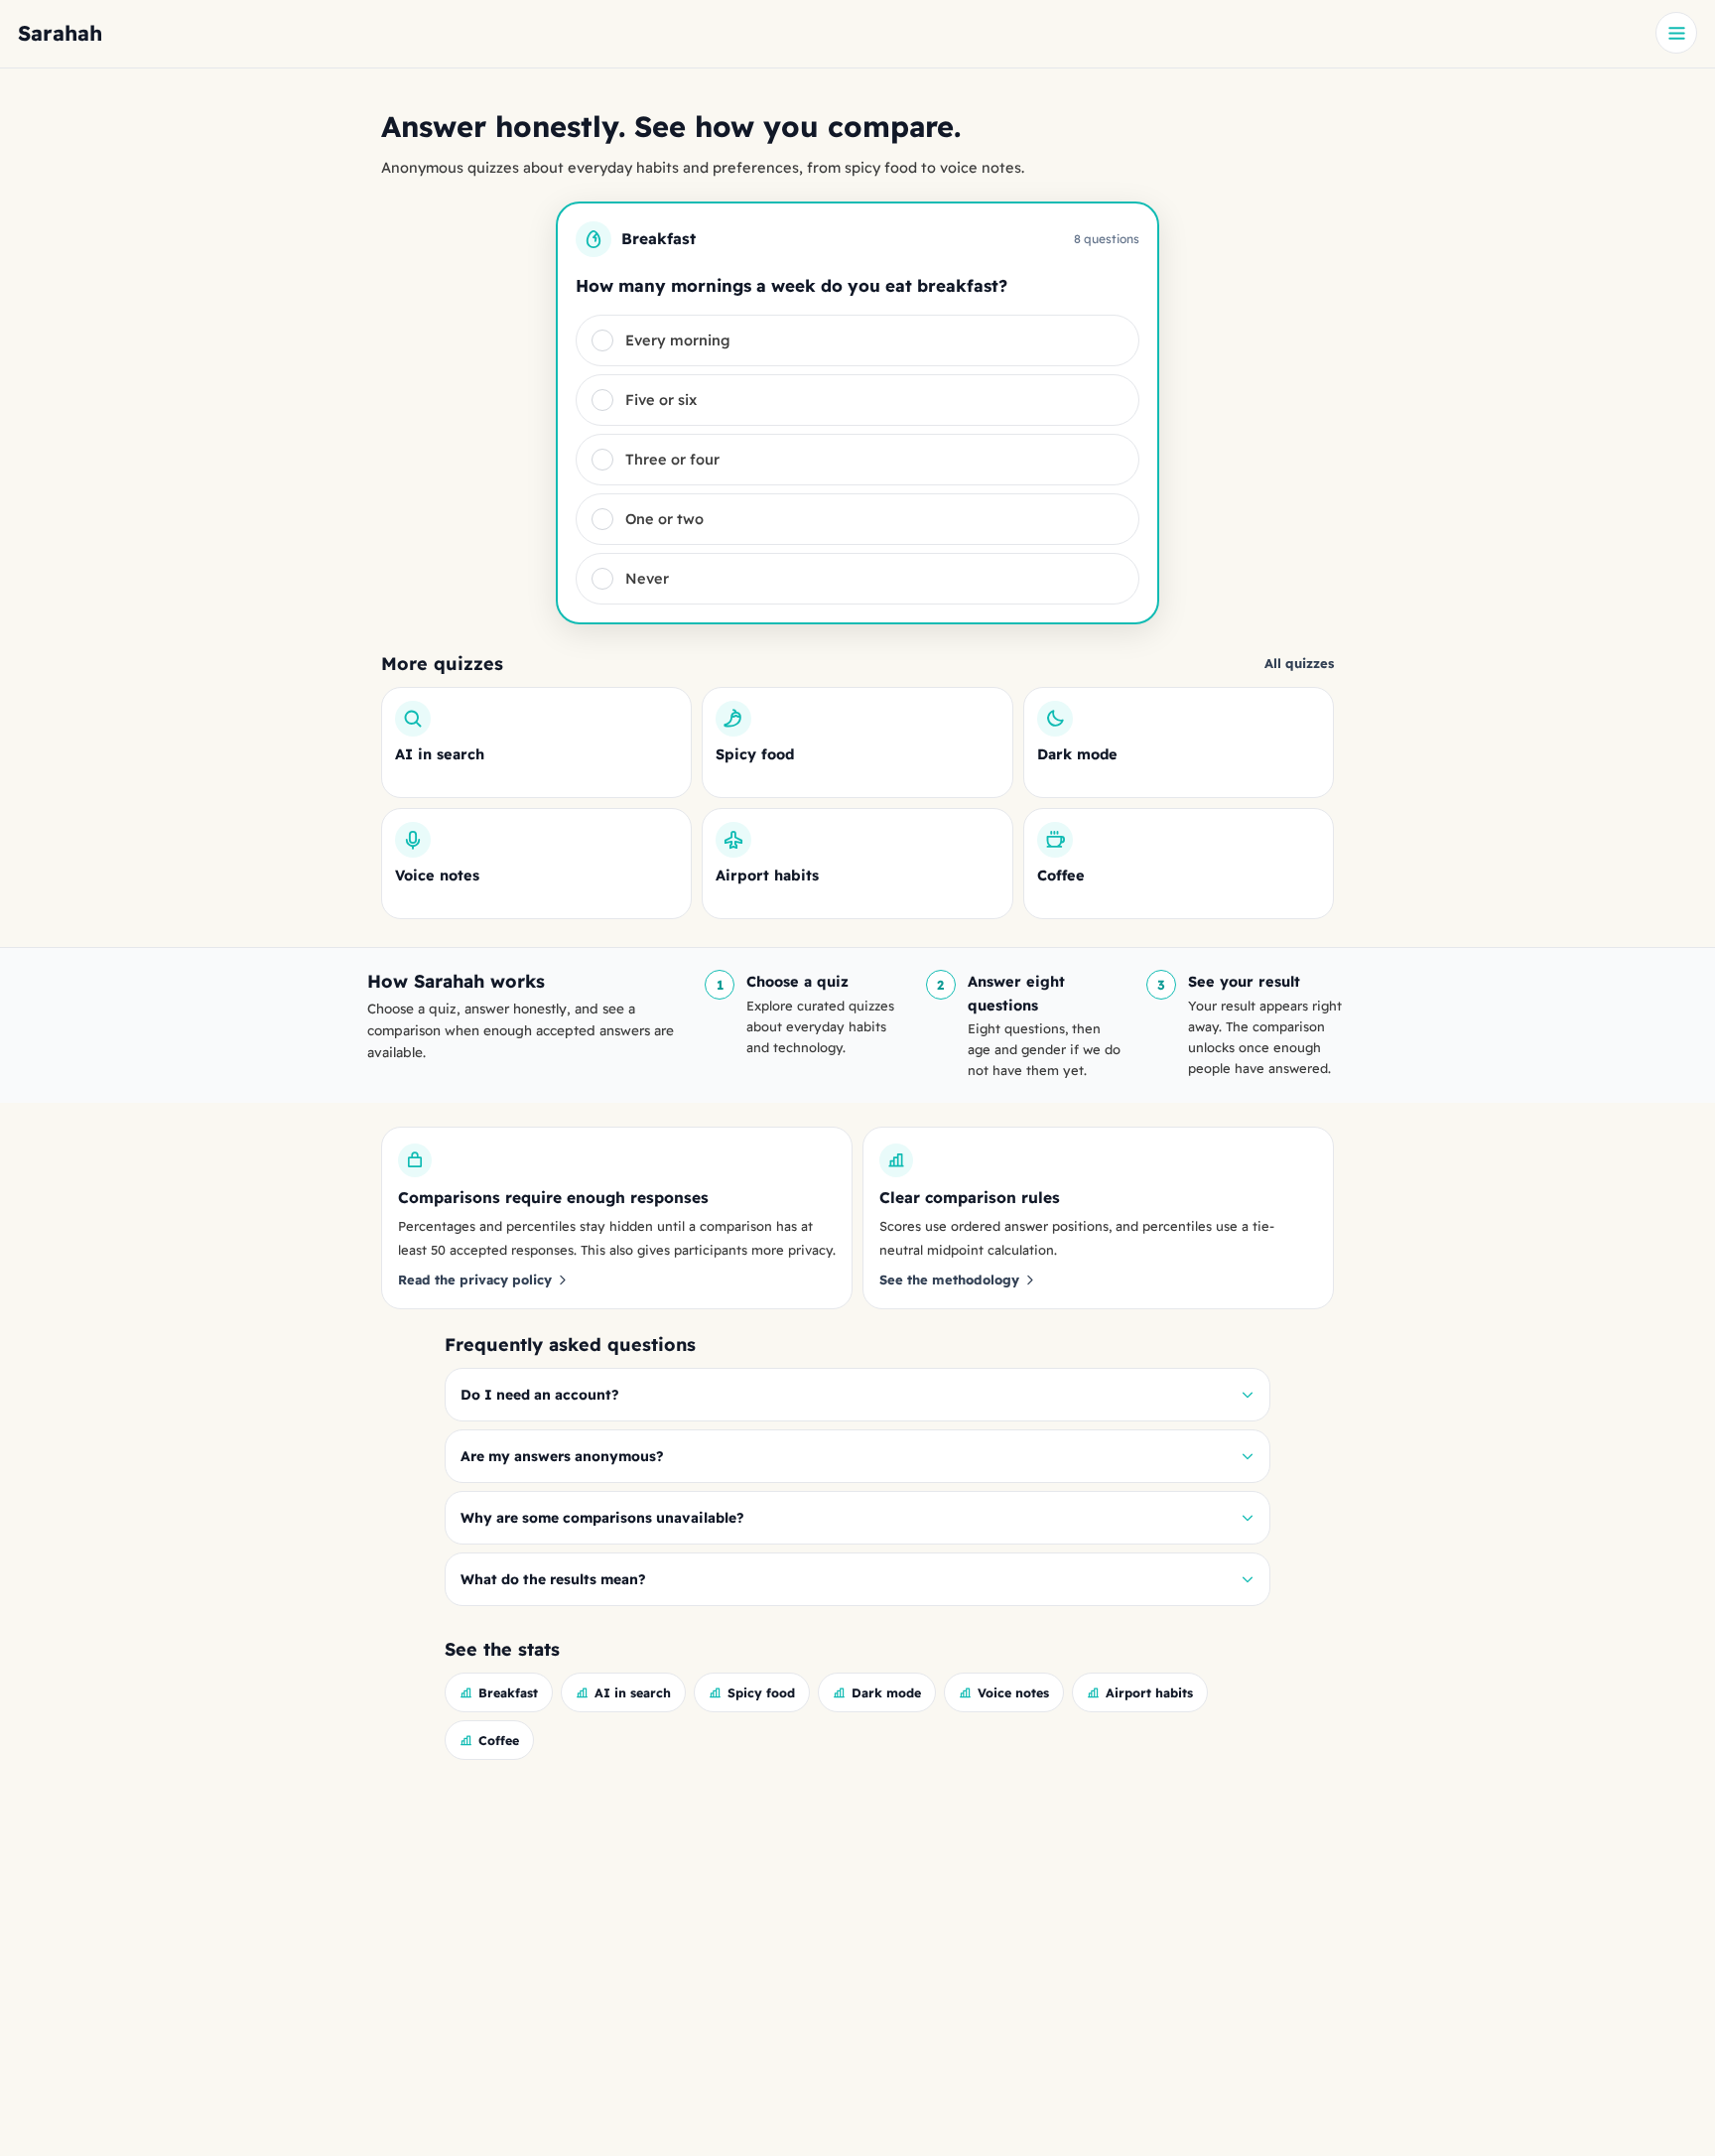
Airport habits (1149, 1692)
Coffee (499, 1740)
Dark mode (886, 1692)
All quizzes (1299, 663)
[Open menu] (1676, 33)
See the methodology (949, 1280)
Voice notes (1013, 1692)
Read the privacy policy (475, 1280)
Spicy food (761, 1692)
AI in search (633, 1692)
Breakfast (508, 1692)
